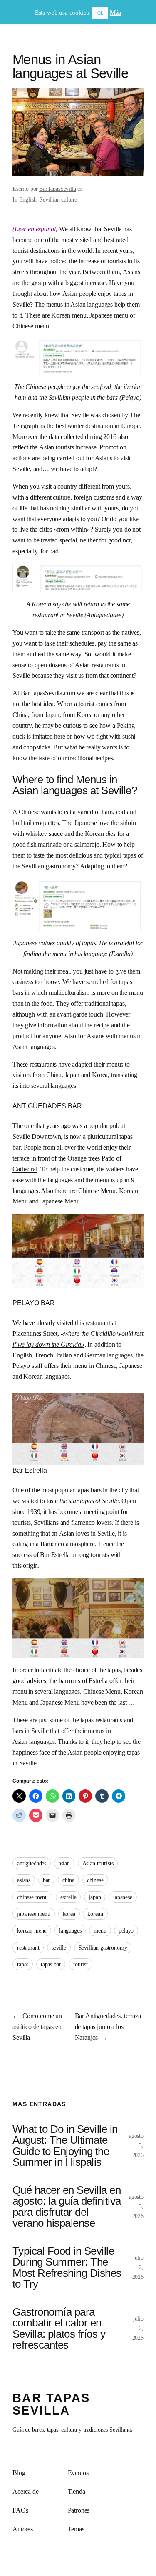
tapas (23, 1964)
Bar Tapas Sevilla (51, 2404)
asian (64, 1863)
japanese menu (34, 1914)
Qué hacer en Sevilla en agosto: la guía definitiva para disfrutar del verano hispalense (67, 2206)
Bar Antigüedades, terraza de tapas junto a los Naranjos (108, 2027)
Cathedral (25, 1169)
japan (95, 1897)
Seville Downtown (37, 1137)
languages (70, 1930)
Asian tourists (98, 1863)
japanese (123, 1897)
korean (95, 1914)
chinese (95, 1880)
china (68, 1880)
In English (24, 199)
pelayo (126, 1930)
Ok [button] (100, 13)
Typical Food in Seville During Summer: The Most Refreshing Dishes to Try (67, 2267)
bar (47, 1880)
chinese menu (32, 1897)
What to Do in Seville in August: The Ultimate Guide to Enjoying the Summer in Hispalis (65, 2146)
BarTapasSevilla (58, 189)
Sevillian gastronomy (103, 1948)
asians (24, 1880)
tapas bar (51, 1964)
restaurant (28, 1948)
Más (116, 13)
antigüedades (32, 1863)
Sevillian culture (58, 199)
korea (69, 1914)
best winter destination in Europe (98, 426)
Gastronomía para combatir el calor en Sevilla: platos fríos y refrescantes (59, 2328)
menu (100, 1930)
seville (59, 1948)
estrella (68, 1897)
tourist (80, 1964)
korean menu (32, 1930)
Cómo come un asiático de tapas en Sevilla (37, 2027)
